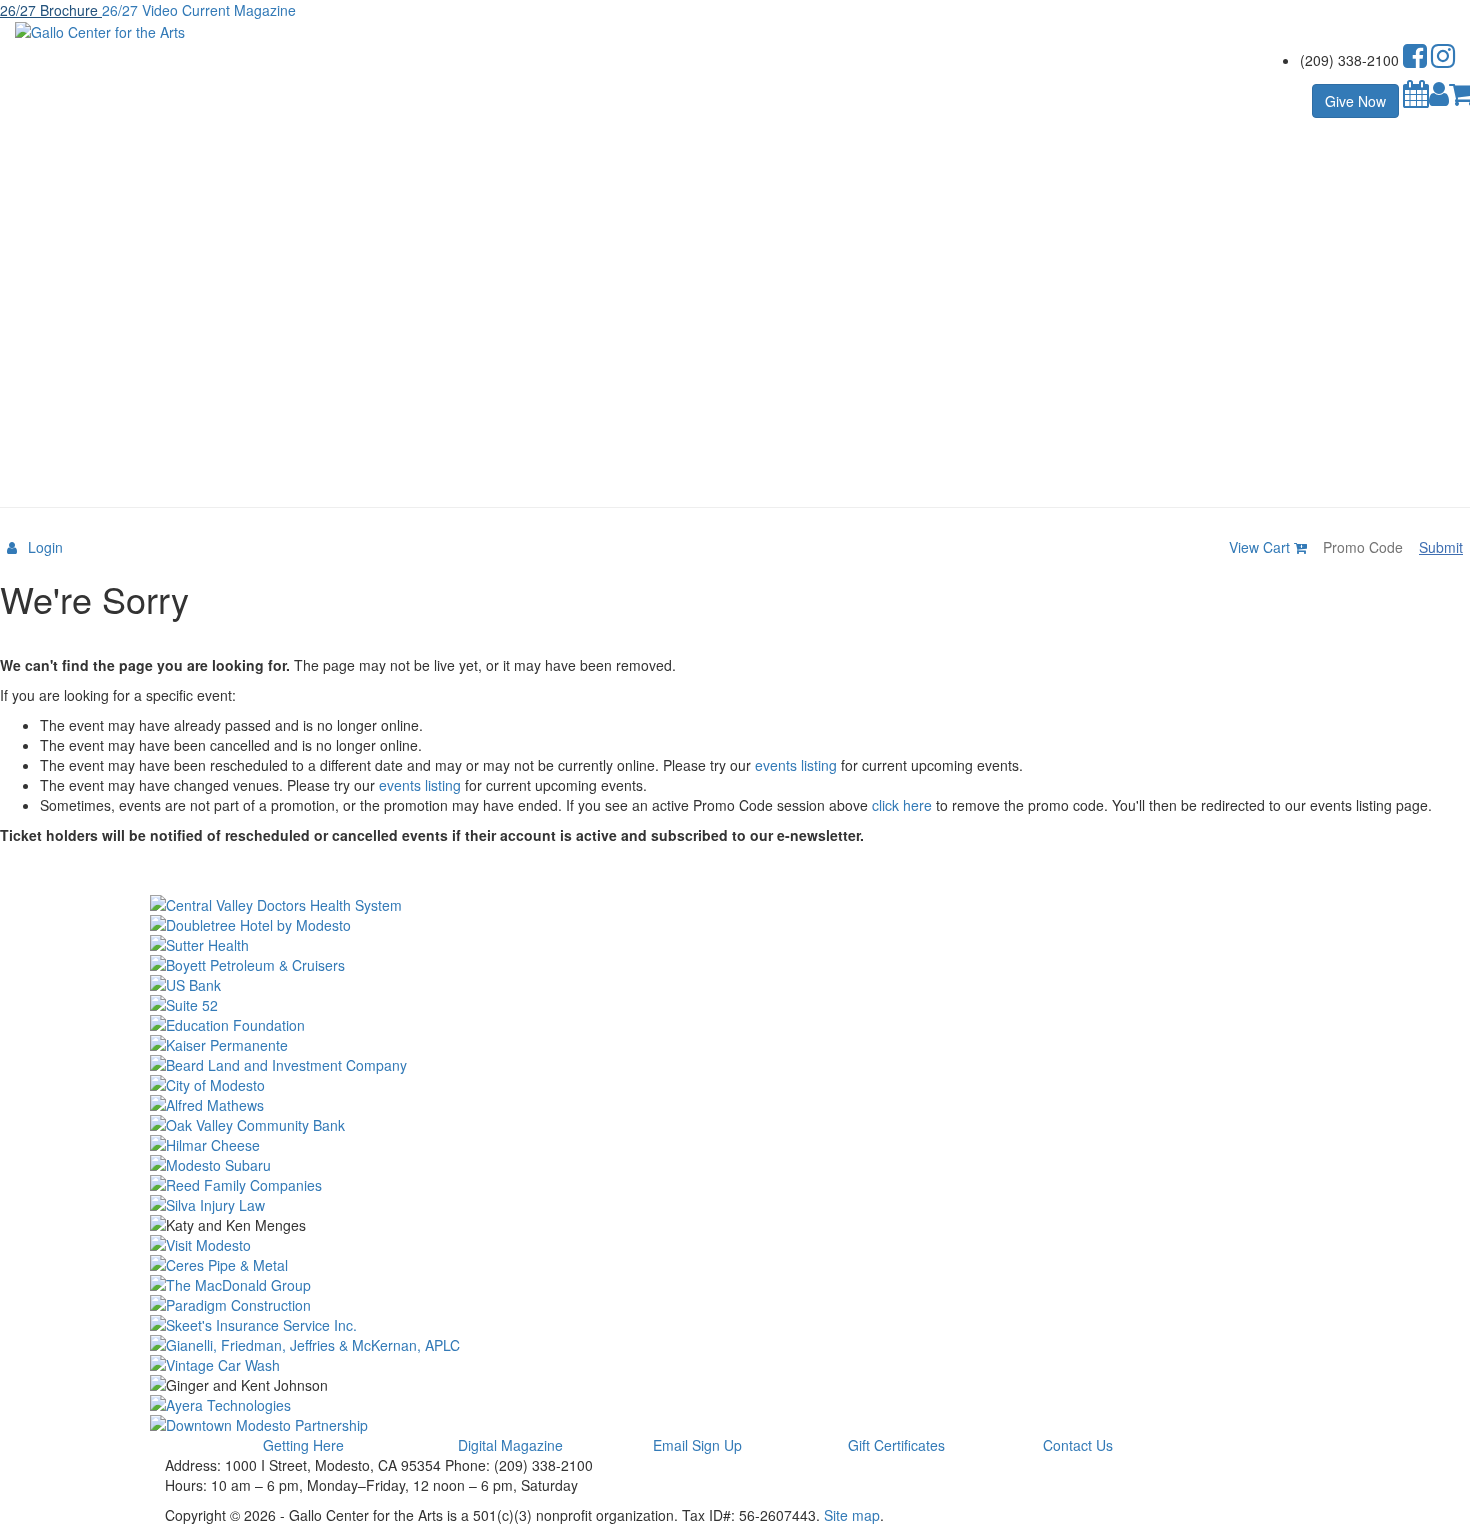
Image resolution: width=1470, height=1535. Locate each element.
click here (902, 805)
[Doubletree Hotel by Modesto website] (735, 925)
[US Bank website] (735, 985)
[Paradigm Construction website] (735, 1305)
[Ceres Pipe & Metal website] (735, 1265)
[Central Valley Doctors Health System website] (735, 905)
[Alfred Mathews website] (735, 1105)
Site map (852, 1515)
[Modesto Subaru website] (735, 1165)
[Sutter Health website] (735, 945)
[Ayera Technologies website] (735, 1405)
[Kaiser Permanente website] (735, 1045)
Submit (1441, 547)
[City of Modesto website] (735, 1085)
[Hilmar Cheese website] (735, 1145)
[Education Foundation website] (735, 1025)
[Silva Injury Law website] (735, 1205)
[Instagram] (1443, 60)
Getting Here (303, 1445)
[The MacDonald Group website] (735, 1285)
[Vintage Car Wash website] (735, 1365)
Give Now (1355, 101)
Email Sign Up (697, 1445)
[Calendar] (1416, 98)
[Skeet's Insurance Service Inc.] (735, 1325)
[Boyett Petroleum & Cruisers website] (735, 965)
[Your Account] (1439, 98)
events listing (796, 765)
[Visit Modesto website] (735, 1245)
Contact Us (1078, 1445)
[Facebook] (1415, 60)
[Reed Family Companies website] (735, 1185)
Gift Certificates (896, 1445)
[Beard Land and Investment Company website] (735, 1065)
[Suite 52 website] (735, 1005)
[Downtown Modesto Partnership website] (735, 1425)
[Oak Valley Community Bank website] (735, 1125)
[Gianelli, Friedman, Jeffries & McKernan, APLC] (735, 1345)
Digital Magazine (510, 1445)
